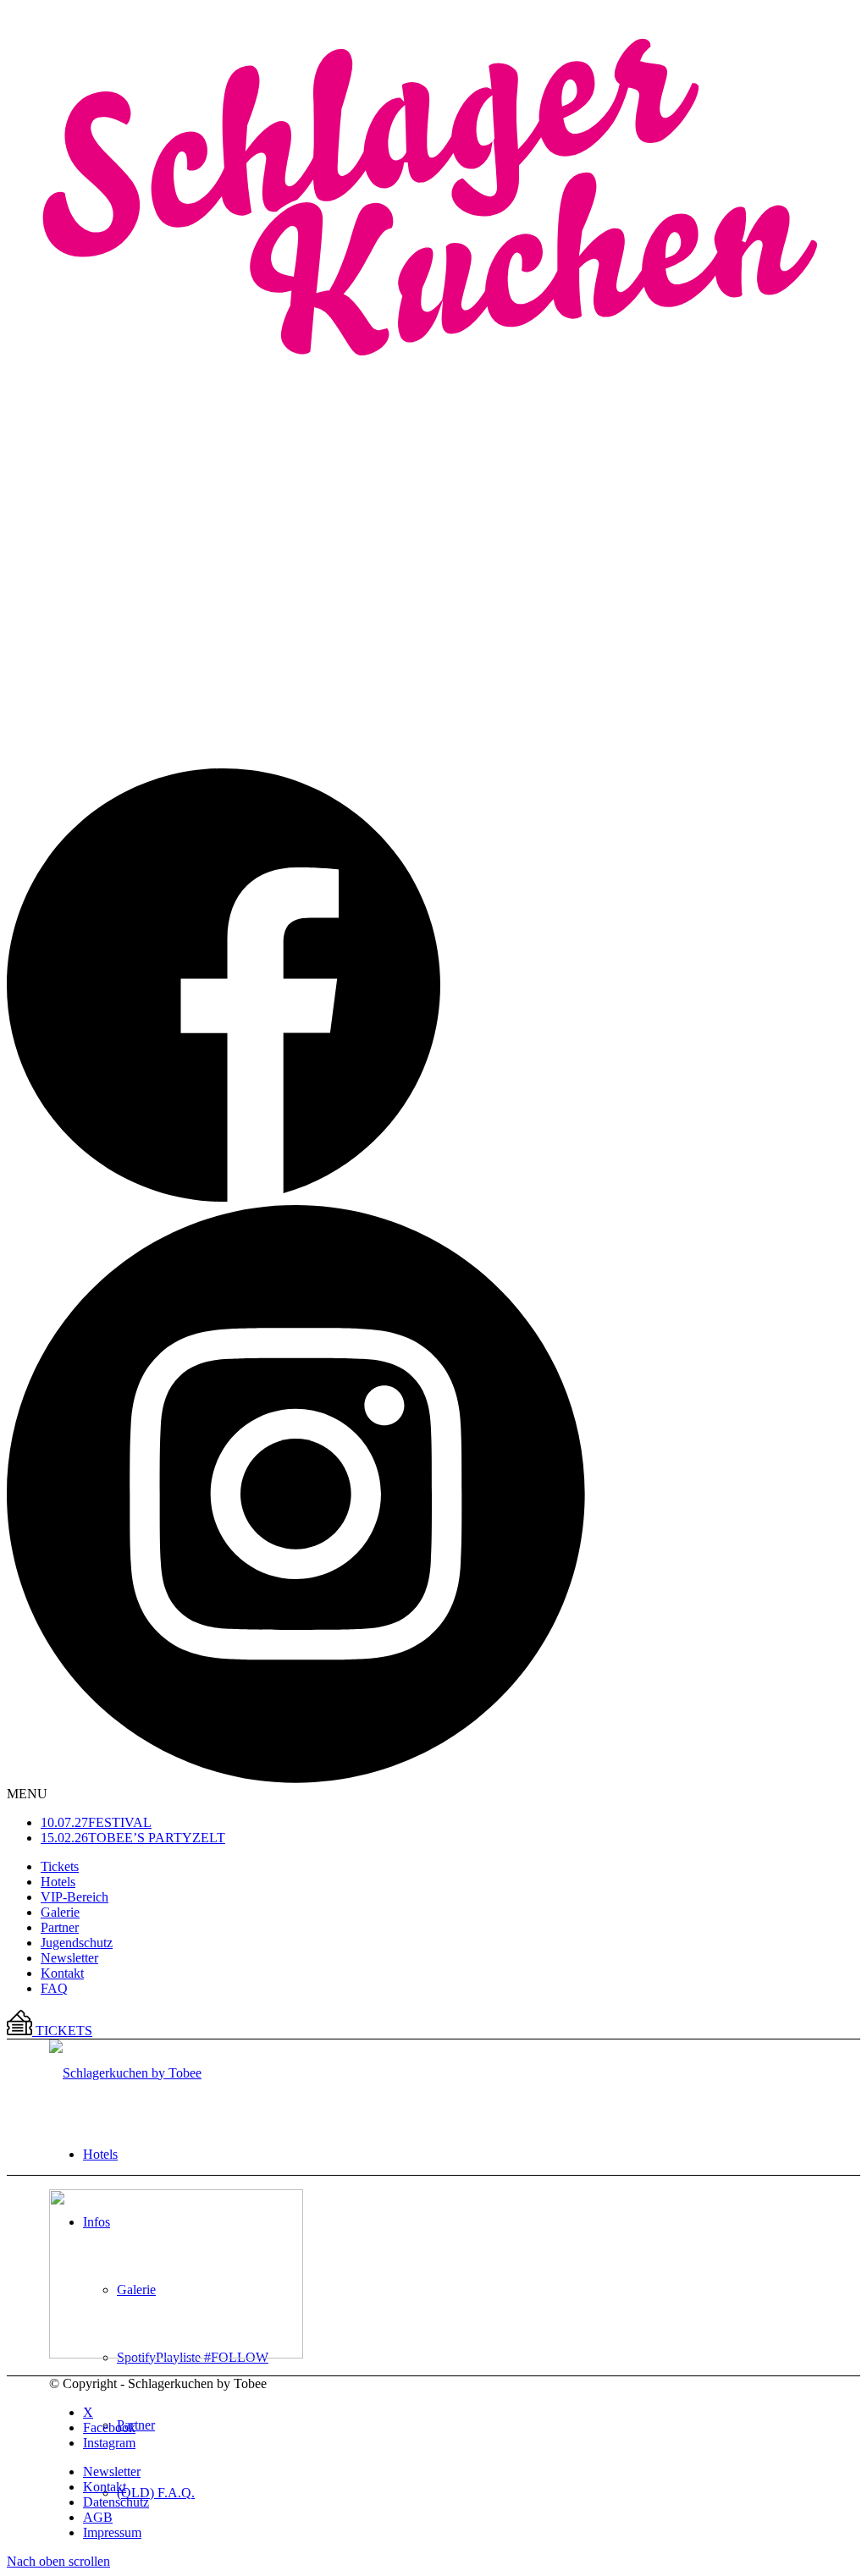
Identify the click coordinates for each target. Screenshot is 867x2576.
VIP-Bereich (75, 1897)
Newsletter (69, 1958)
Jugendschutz (77, 1943)
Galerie (60, 1912)
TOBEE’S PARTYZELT (133, 1838)
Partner (60, 1927)
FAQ (54, 1988)
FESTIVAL (96, 1822)
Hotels (58, 1882)
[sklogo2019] (125, 2073)
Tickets (60, 1866)
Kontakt (62, 1973)
